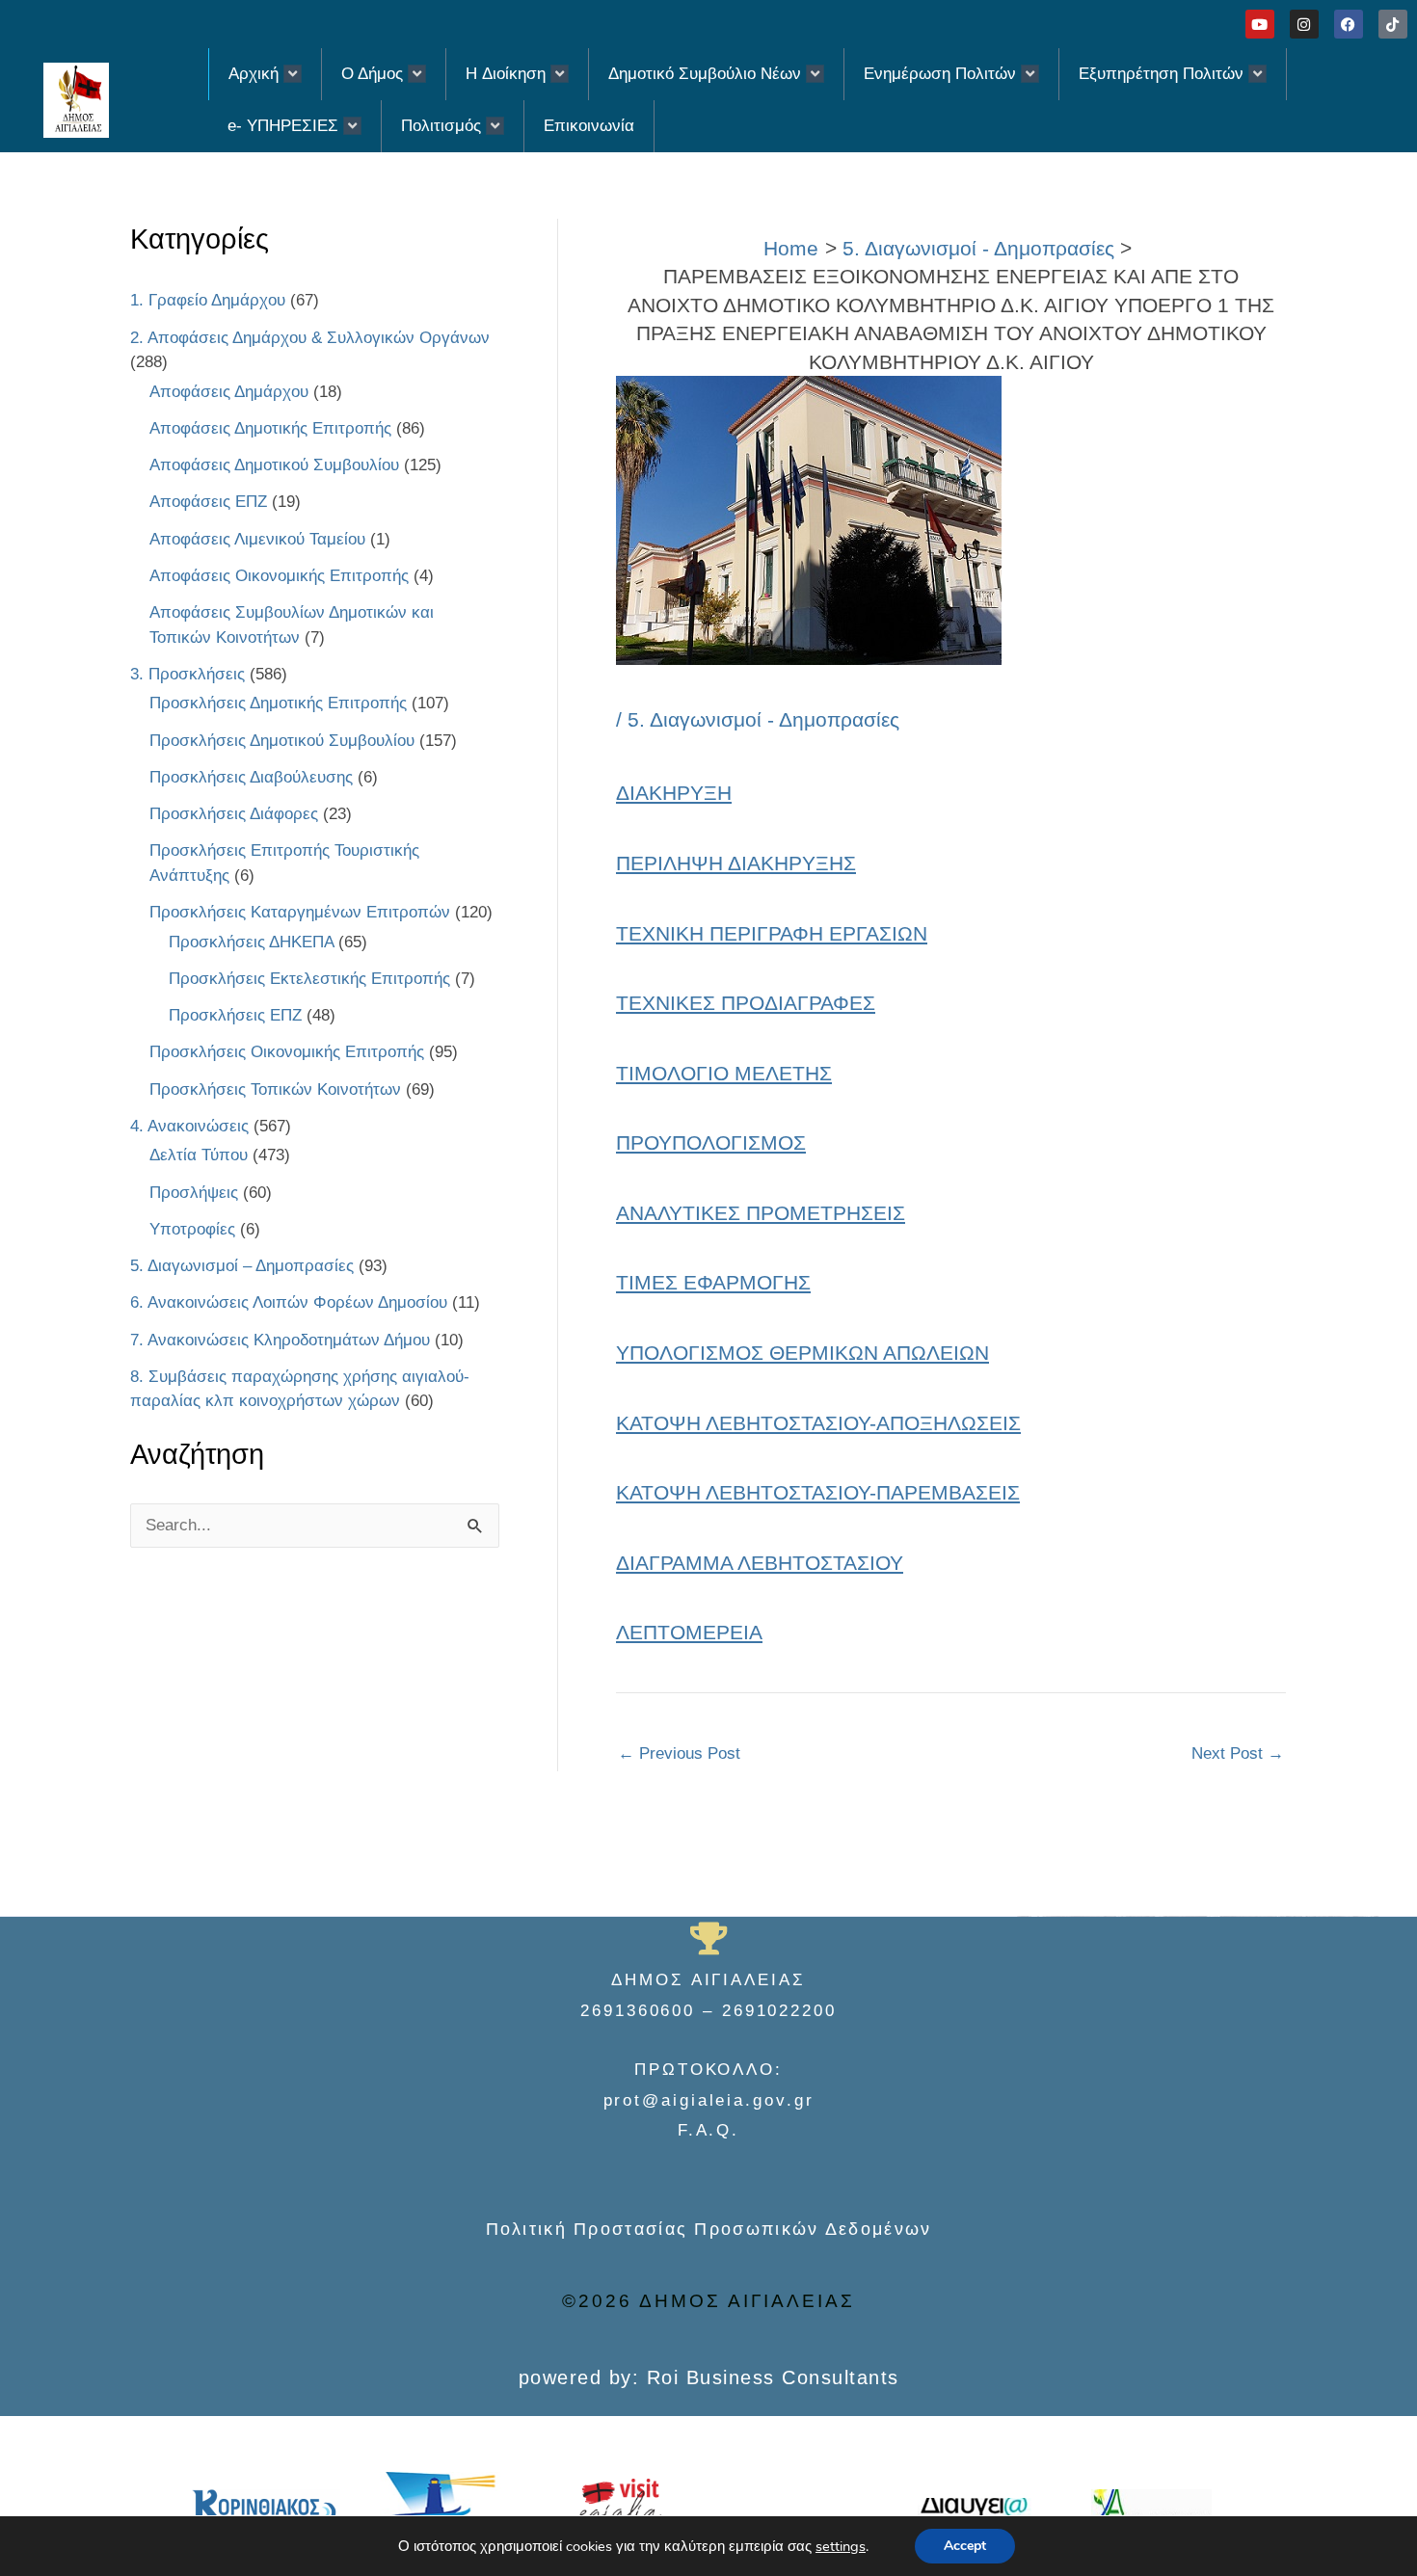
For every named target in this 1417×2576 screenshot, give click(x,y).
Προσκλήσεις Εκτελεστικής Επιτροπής (309, 979)
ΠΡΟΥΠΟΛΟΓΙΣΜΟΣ (711, 1142)
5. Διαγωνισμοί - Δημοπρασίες (763, 719)
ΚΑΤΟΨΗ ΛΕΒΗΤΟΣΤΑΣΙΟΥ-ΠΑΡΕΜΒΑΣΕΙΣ (818, 1492)
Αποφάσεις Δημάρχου (229, 392)
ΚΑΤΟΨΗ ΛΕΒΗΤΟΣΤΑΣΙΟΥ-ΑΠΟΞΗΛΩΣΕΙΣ (818, 1423)
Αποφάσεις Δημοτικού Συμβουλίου (274, 465)
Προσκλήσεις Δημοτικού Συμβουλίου (282, 741)
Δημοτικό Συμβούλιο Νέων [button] (705, 74)
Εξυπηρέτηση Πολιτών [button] (1161, 74)
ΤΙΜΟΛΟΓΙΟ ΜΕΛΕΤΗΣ (724, 1073)
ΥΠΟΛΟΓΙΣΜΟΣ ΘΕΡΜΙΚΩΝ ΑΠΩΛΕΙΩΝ (802, 1353)
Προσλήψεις (194, 1193)
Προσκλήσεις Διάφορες (234, 814)
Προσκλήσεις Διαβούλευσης (251, 777)
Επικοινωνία (589, 126)
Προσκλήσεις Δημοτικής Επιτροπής (278, 703)
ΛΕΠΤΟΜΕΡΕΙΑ (689, 1632)
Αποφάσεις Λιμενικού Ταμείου (257, 539)
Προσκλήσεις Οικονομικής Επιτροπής (287, 1052)
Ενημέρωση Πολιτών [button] (940, 74)
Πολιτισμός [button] (441, 126)
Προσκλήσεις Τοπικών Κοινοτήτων (275, 1089)
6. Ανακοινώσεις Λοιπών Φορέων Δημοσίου (289, 1302)
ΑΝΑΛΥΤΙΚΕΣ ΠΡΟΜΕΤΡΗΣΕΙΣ (761, 1213)
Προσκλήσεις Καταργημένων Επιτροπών (300, 912)
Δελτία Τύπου (199, 1155)
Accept (965, 2546)
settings (841, 2546)
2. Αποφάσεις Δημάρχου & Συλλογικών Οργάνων (310, 338)
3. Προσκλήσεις (187, 674)
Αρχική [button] (254, 74)
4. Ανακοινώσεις (189, 1126)
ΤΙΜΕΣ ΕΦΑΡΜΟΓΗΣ (713, 1282)
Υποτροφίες (192, 1229)
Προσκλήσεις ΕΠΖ (235, 1015)
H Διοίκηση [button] (506, 74)
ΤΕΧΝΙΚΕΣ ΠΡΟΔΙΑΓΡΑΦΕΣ (746, 1003)
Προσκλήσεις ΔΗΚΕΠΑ (251, 942)
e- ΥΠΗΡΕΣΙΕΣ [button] (283, 126)
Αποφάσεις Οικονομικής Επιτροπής (279, 576)
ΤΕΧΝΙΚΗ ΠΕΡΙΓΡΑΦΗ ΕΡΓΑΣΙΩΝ (772, 933)
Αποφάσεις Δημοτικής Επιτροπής (270, 428)
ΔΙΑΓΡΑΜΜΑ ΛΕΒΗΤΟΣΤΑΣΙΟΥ (760, 1563)
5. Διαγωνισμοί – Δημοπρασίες (242, 1266)
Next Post (1238, 1753)
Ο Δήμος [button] (372, 74)
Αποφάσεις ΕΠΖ (208, 502)
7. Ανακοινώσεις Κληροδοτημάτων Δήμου (280, 1340)
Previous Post (679, 1753)
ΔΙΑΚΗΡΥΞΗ (674, 793)
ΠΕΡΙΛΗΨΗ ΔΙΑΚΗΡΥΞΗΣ (736, 863)
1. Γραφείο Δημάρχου (208, 300)
